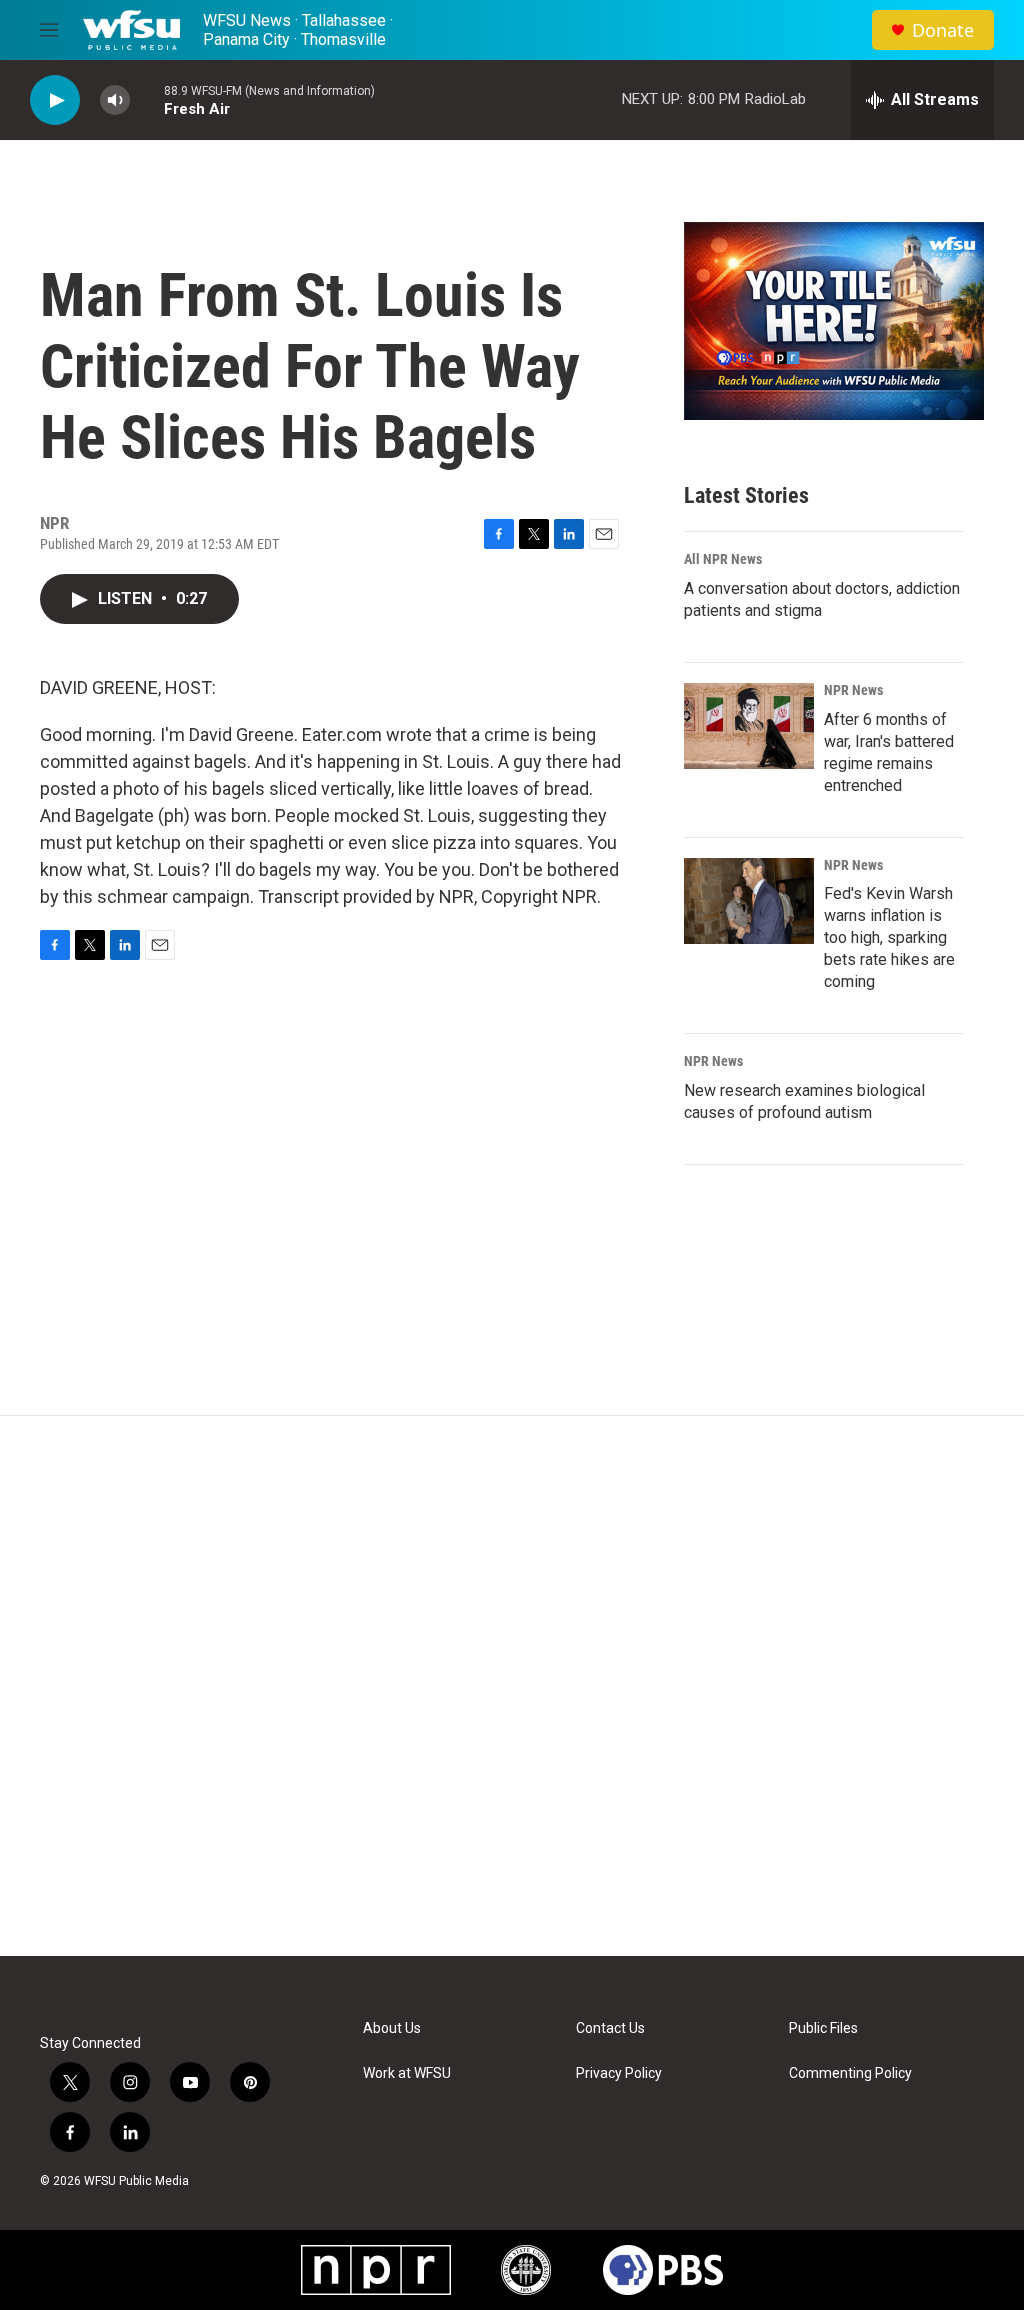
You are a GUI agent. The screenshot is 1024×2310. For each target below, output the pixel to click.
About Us (392, 2028)
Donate (943, 30)
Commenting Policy (850, 2073)
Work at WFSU (407, 2073)
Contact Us (610, 2028)
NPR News (853, 690)
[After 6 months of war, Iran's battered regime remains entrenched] (749, 726)
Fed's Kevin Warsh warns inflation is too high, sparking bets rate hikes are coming (889, 937)
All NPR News (723, 559)
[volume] (115, 100)
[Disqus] (512, 1686)
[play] (55, 100)
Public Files (823, 2028)
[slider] (147, 99)
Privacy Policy (619, 2073)
